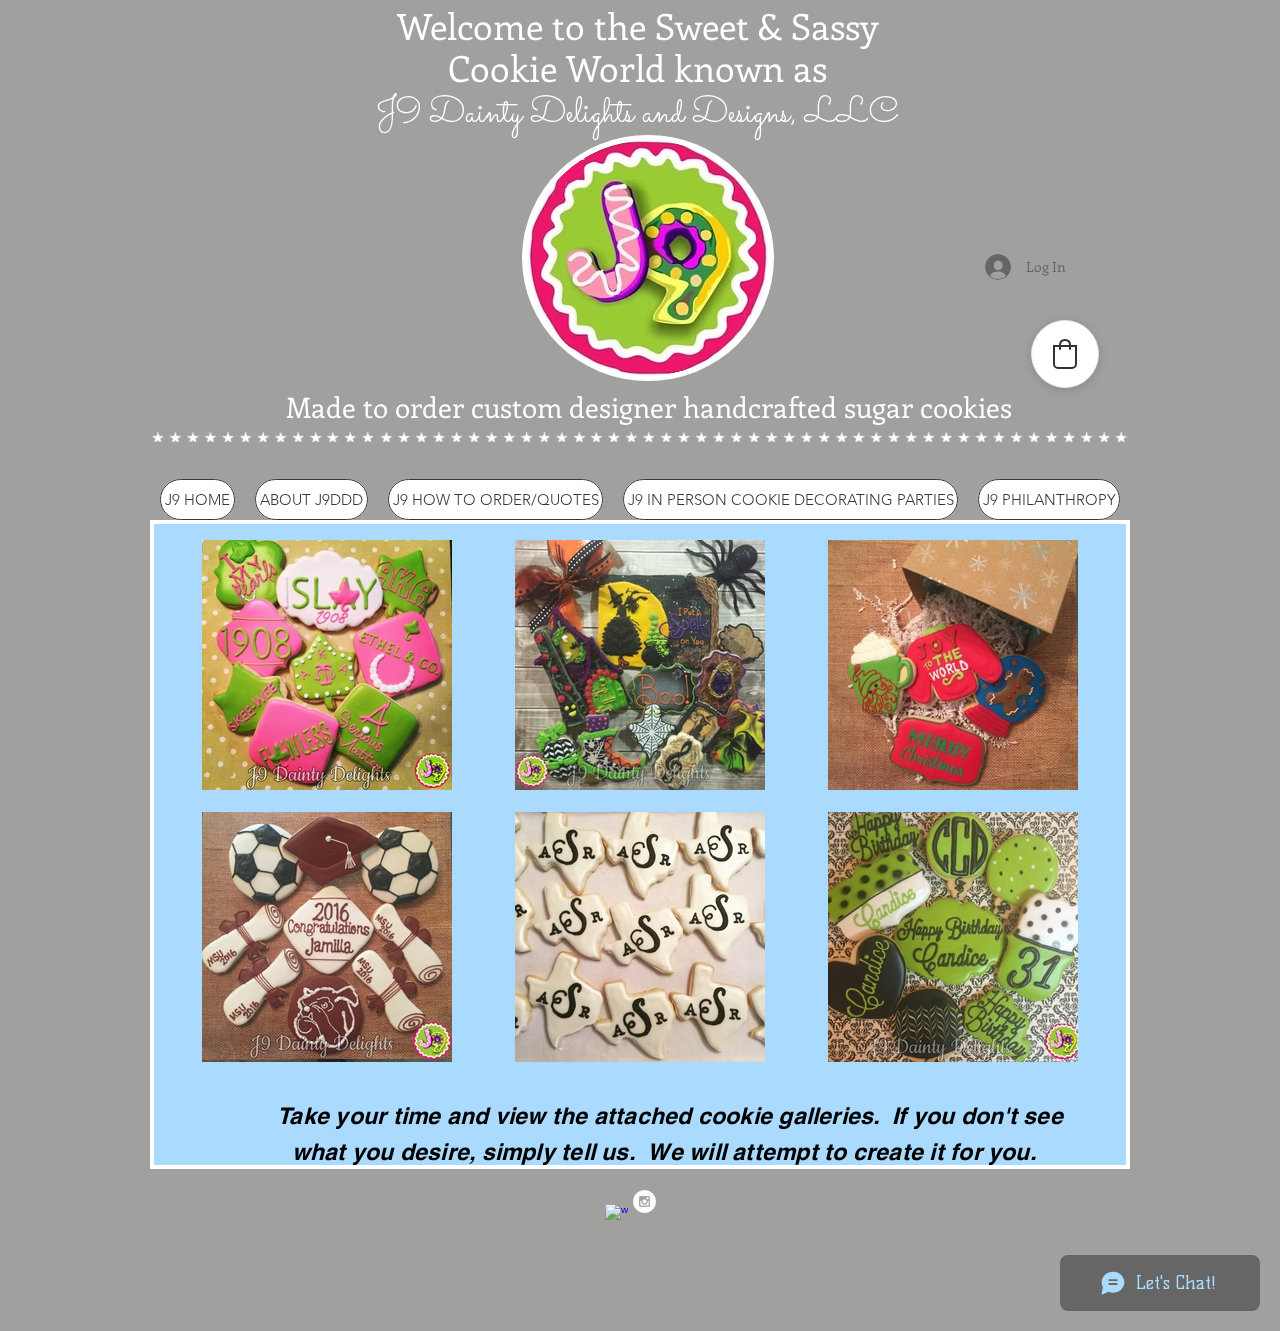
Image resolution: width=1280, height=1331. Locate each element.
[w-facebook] (616, 1215)
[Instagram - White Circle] (644, 1201)
